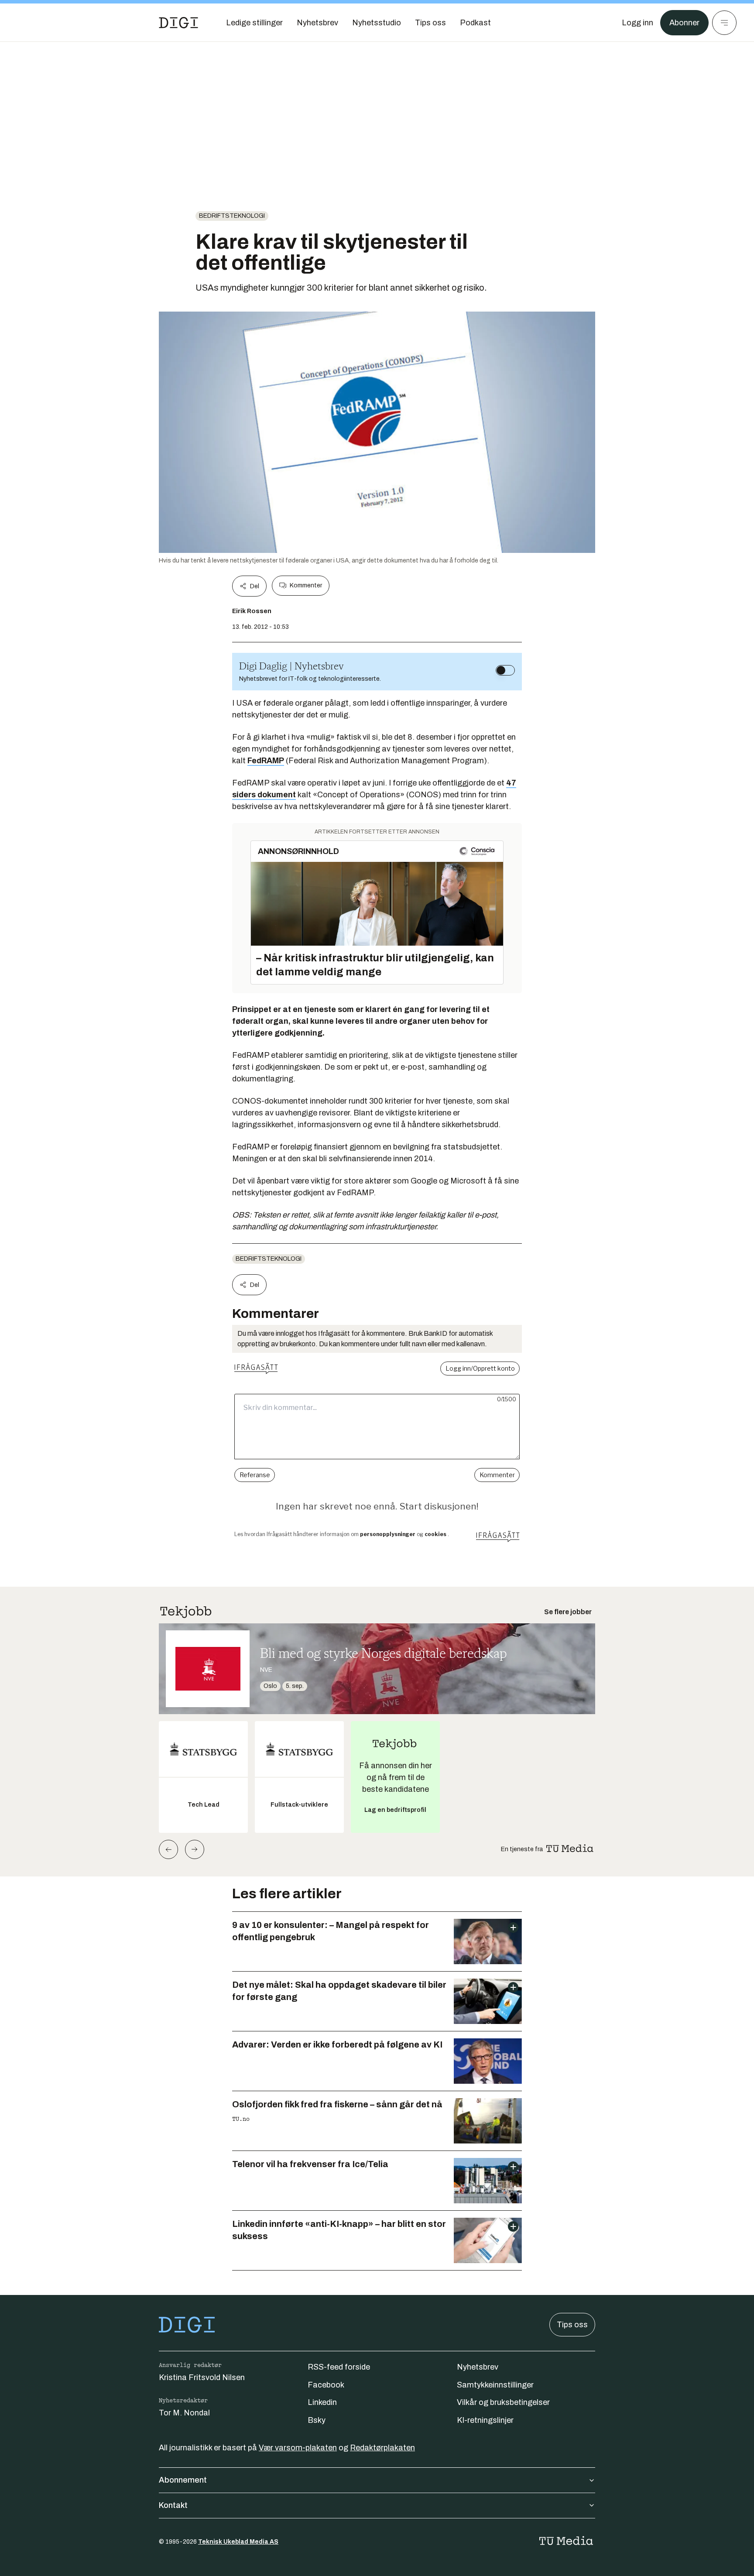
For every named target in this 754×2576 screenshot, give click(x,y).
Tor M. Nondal (184, 2413)
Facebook (326, 2385)
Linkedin (322, 2402)
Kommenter (306, 585)
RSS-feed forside (339, 2367)
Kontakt (173, 2505)
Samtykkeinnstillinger (495, 2385)
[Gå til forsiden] (178, 23)
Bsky (317, 2420)
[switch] (505, 670)
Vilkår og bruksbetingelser (503, 2402)
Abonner (684, 23)
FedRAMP (266, 761)
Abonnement (183, 2480)
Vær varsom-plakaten (298, 2448)
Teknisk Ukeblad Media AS (238, 2542)
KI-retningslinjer (485, 2420)
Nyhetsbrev (478, 2367)
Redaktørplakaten (382, 2448)
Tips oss (572, 2325)
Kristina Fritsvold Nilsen (202, 2377)
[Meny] (724, 23)
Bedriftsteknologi (232, 216)
